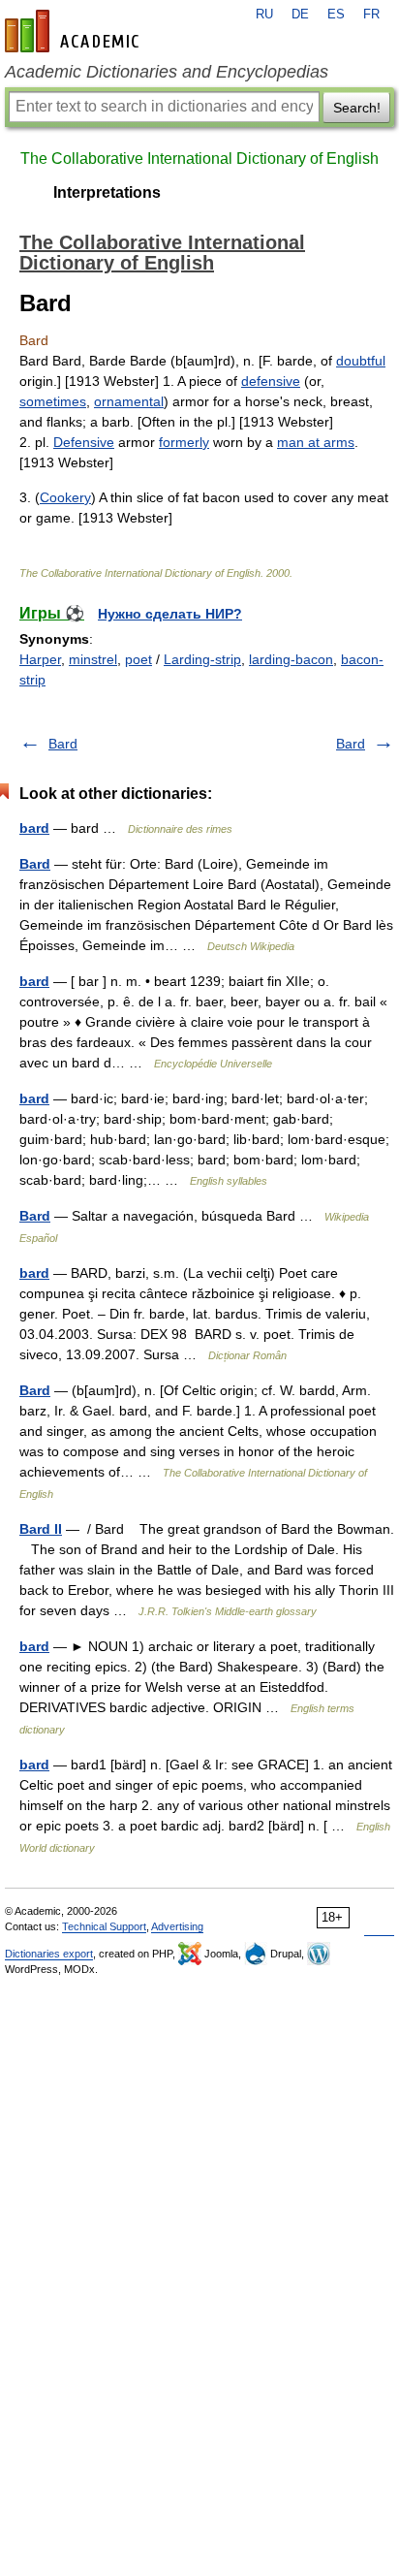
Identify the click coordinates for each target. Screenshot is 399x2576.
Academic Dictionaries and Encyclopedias (167, 72)
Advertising (177, 1926)
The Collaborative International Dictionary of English (199, 159)
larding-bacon (291, 659)
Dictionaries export (49, 1954)
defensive (271, 381)
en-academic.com (75, 31)
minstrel (93, 659)
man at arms (316, 442)
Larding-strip (202, 659)
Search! (357, 108)
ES (336, 15)
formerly (184, 442)
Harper (40, 659)
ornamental (129, 401)
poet (138, 659)
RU (264, 15)
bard (34, 828)
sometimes (53, 401)
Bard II (41, 1529)
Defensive (84, 442)
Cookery (65, 497)
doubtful (361, 361)
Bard (63, 744)
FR (371, 15)
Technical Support (104, 1926)
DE (300, 15)
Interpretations (107, 192)
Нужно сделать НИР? (170, 614)
